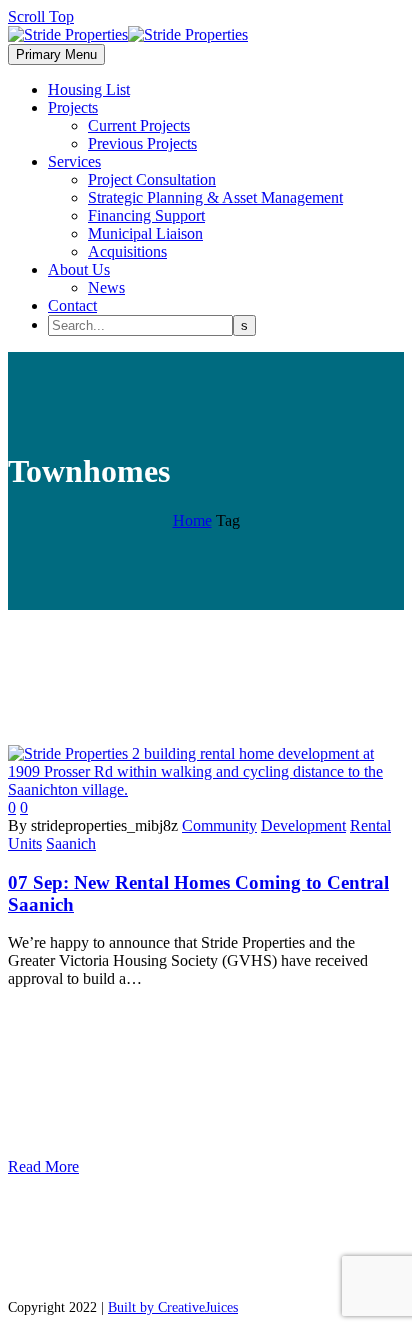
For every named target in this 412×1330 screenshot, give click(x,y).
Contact (72, 305)
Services (74, 161)
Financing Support (146, 215)
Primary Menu (56, 54)
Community (219, 825)
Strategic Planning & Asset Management (215, 197)
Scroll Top (41, 16)
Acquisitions (127, 251)
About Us (79, 269)
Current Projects (139, 125)
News (106, 287)
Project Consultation (152, 179)
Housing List (89, 89)
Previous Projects (142, 143)
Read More (43, 1166)
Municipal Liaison (145, 233)
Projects (73, 107)
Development (303, 825)
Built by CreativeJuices (173, 1307)
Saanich (71, 843)
